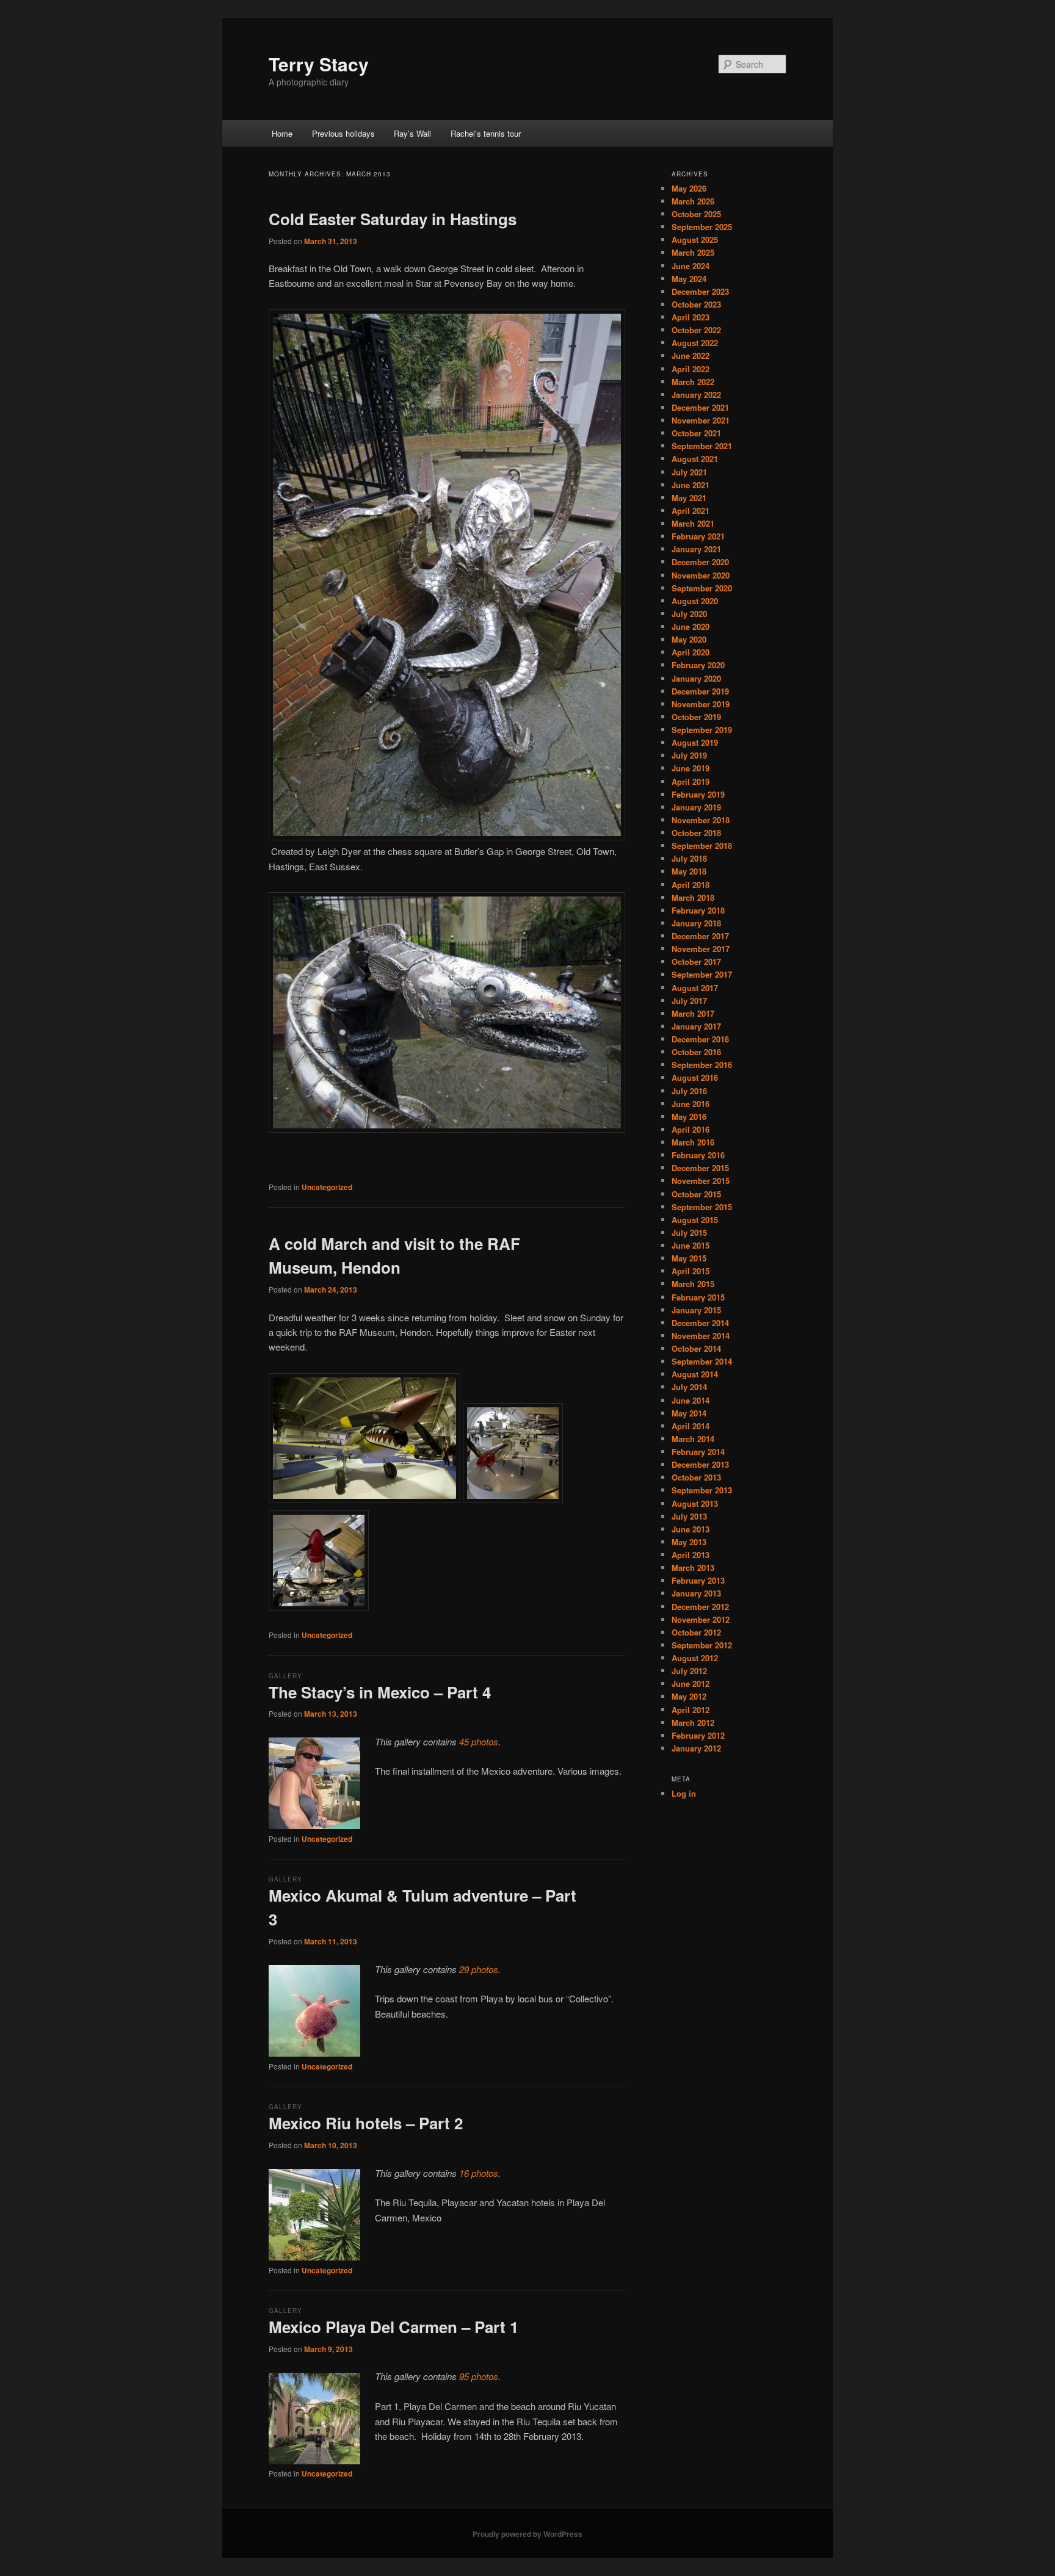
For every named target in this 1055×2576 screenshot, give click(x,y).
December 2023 (700, 291)
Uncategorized (327, 1187)
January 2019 (696, 807)
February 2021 (698, 536)
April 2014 (691, 1426)
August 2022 (695, 343)
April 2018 (691, 885)
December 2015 (700, 1168)
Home (282, 133)
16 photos (479, 2173)
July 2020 (689, 614)
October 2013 (696, 1477)
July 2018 (689, 858)
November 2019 (701, 704)
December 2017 (700, 936)
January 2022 (696, 395)
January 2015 (696, 1310)
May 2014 (689, 1413)
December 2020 (700, 562)
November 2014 (701, 1336)
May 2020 (689, 639)
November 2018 (701, 820)
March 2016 (693, 1142)
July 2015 (689, 1232)
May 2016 (689, 1117)
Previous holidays (343, 133)
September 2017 (702, 974)
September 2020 (702, 588)
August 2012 (695, 1658)
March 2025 (693, 252)
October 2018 (696, 833)
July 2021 (689, 472)
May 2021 (689, 498)
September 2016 (702, 1065)
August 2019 (695, 742)
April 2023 (691, 317)
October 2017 (696, 961)
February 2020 (698, 665)
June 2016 (691, 1104)
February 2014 (698, 1452)
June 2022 (691, 355)
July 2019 (689, 755)
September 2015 (702, 1207)
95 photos (479, 2376)
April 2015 (691, 1271)
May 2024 (689, 279)
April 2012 (691, 1710)
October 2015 (696, 1194)
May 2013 (689, 1542)
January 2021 (696, 549)
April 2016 (691, 1129)
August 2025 (695, 240)
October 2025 (696, 214)
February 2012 (698, 1735)
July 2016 (689, 1091)
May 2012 (689, 1696)
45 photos (479, 1741)
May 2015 (689, 1258)
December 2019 (700, 691)
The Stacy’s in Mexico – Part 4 (380, 1692)
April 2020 (691, 652)
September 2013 (702, 1490)
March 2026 (693, 201)
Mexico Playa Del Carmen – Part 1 (393, 2327)
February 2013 (698, 1580)
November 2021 (701, 420)
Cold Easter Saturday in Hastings (393, 219)
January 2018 (696, 923)
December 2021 (700, 407)
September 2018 (702, 846)
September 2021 (702, 446)
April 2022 (691, 369)
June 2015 (691, 1245)
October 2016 (696, 1052)
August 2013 (695, 1503)
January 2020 (696, 678)
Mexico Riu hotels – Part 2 (366, 2123)
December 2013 (700, 1464)
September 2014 (702, 1361)
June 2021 (691, 485)
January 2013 (696, 1593)
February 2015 (698, 1297)
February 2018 (698, 910)
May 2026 (689, 188)
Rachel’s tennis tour (486, 133)
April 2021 (691, 511)
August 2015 (695, 1220)
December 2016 (700, 1039)
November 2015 (701, 1181)
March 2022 (693, 382)
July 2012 (689, 1671)
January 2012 (696, 1748)
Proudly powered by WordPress (527, 2534)
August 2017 (695, 988)
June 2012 (691, 1683)
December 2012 (700, 1607)
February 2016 (698, 1155)
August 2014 (695, 1374)
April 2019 (691, 781)
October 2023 (696, 304)
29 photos (479, 1969)
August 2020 (695, 601)
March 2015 (693, 1284)
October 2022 (696, 330)
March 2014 (693, 1439)
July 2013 (689, 1516)
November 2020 (701, 575)
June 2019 (691, 768)
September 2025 (702, 227)
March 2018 (693, 897)
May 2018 (689, 871)
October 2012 (696, 1632)
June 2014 (691, 1400)
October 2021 (696, 433)
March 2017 (693, 1013)
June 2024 (691, 266)
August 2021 (695, 459)
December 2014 (700, 1323)
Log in (684, 1793)
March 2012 (693, 1723)
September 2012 (702, 1645)
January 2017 (696, 1026)
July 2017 (689, 1001)
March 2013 (693, 1568)
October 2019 (696, 717)
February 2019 (698, 794)
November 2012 (701, 1619)
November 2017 (701, 949)
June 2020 (691, 626)
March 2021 (693, 523)
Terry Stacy (319, 64)
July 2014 (689, 1387)
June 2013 (691, 1529)
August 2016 (695, 1077)
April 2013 (691, 1555)
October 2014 (696, 1348)
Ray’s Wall (412, 133)
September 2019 (702, 730)
